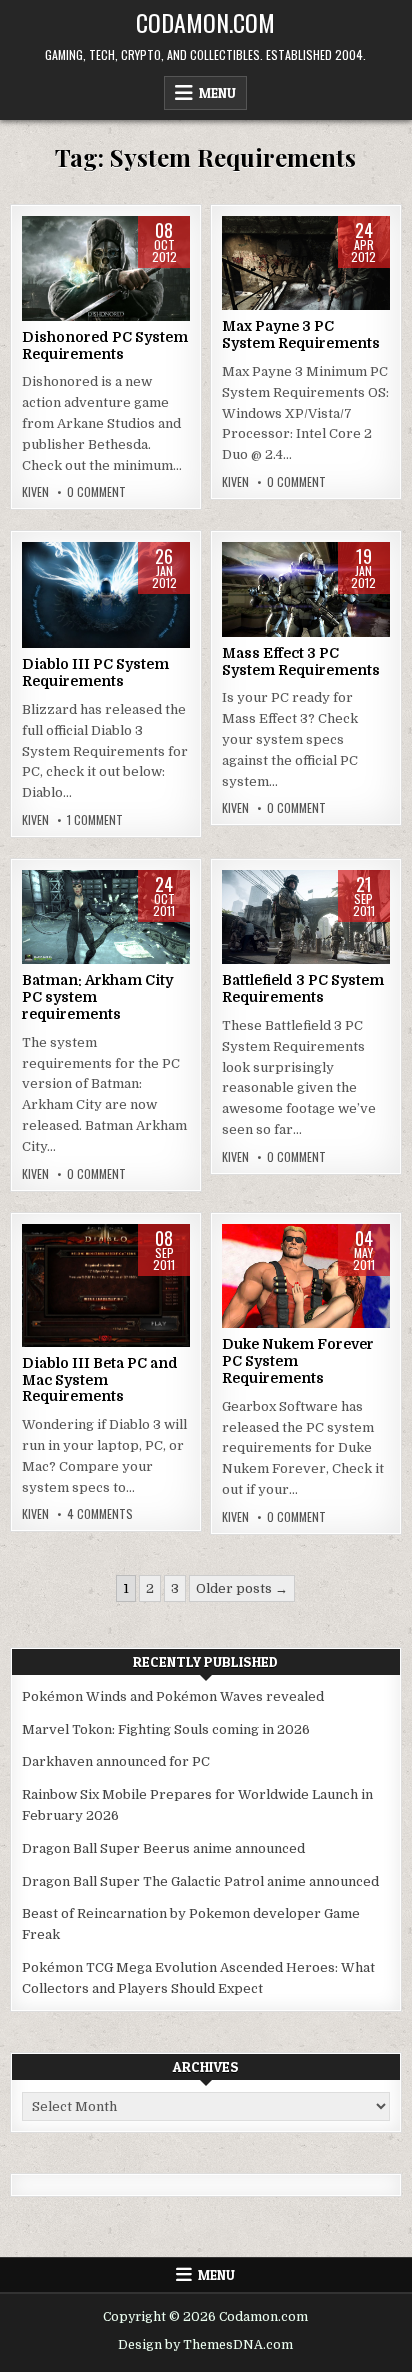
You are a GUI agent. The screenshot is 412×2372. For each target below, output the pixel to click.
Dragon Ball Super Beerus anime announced (163, 1848)
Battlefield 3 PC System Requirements (303, 988)
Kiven (35, 492)
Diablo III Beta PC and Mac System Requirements (100, 1380)
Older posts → (242, 1588)
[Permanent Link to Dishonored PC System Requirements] (106, 268)
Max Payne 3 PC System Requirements (301, 334)
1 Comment (95, 820)
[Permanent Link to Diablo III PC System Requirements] (106, 595)
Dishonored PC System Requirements (105, 345)
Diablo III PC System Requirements (95, 672)
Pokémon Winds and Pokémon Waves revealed (173, 1696)
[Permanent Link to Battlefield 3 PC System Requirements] (306, 917)
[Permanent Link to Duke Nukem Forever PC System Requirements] (306, 1276)
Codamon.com (205, 22)
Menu (217, 93)
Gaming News (106, 279)
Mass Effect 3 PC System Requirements (301, 661)
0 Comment (96, 492)
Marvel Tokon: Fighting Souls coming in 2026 (166, 1729)
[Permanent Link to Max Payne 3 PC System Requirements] (306, 263)
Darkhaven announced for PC (116, 1761)
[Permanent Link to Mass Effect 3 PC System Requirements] (306, 589)
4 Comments (100, 1514)
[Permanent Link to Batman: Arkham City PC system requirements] (106, 917)
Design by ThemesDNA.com (205, 2345)
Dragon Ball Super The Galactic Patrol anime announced (200, 1881)
